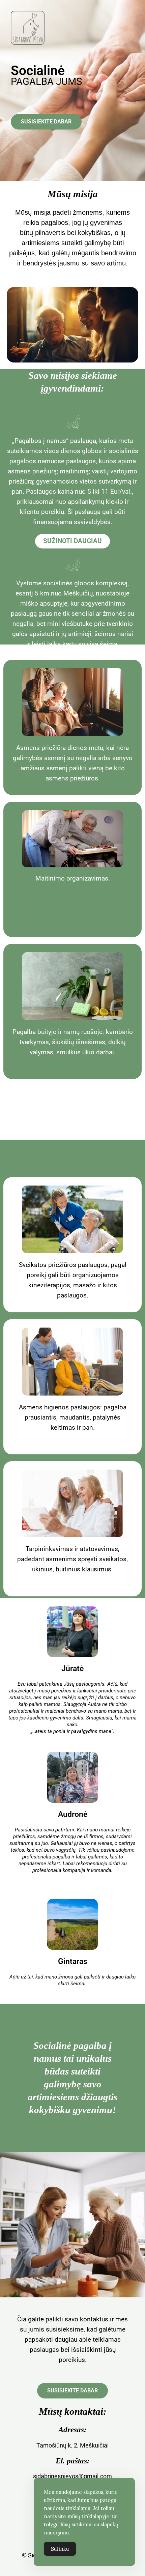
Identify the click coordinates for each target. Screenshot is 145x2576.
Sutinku (60, 2549)
